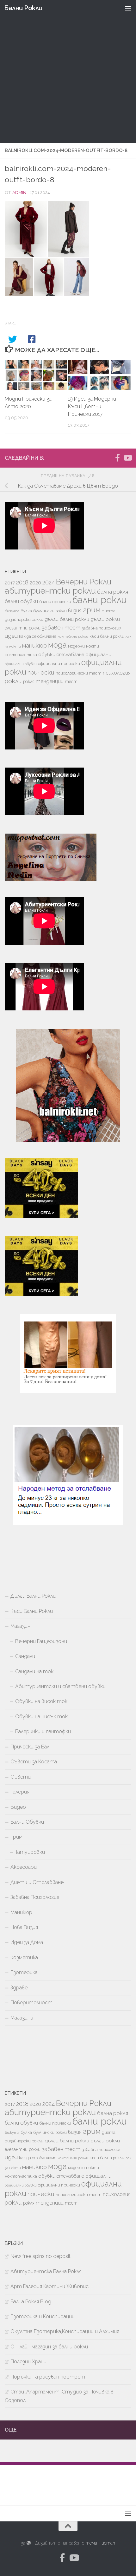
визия (75, 610)
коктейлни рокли (73, 636)
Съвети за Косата (34, 1762)
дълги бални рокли (67, 619)
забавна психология (102, 628)
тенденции (50, 681)
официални (98, 655)
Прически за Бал (30, 1747)
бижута (12, 611)
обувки (47, 655)
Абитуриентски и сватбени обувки (60, 1686)
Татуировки (30, 1852)
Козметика (24, 1957)
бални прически (55, 602)
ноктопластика (21, 655)
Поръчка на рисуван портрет (48, 2377)
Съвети (21, 1777)
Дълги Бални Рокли (33, 1596)
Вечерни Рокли (84, 582)
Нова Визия (24, 1927)
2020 (35, 583)
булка (26, 611)
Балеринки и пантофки (43, 1731)
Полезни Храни (28, 2362)
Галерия (20, 1792)
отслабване (70, 654)
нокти (93, 646)
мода (57, 645)
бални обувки (21, 601)
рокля (29, 682)
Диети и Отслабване (37, 1882)
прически (41, 672)
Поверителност (31, 2003)
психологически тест (79, 673)
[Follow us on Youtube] (127, 458)
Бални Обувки (27, 1822)
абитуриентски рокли (50, 591)
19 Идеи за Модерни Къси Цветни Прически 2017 (92, 406)
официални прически (59, 664)
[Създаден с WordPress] (29, 2543)
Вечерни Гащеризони (41, 1641)
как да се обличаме (38, 636)
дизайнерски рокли (24, 619)
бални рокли (100, 600)
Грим (16, 1837)
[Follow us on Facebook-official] (117, 458)
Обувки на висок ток (41, 1701)
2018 (22, 582)
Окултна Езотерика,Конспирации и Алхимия (65, 2331)
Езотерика (24, 1972)
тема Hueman (100, 2543)
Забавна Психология (35, 1897)
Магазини (22, 2018)
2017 (10, 583)
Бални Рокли (23, 8)
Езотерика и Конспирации (43, 2316)
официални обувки (21, 664)
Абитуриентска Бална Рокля (46, 2271)
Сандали (25, 1656)
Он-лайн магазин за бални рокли (49, 2347)
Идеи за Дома (27, 1942)
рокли (13, 681)
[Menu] (128, 8)
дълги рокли (105, 619)
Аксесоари (24, 1867)
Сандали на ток (34, 1671)
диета (109, 611)
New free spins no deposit (40, 2256)
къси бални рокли (107, 636)
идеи (11, 636)
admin (19, 192)
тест (71, 682)
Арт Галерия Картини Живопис (49, 2286)
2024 (49, 582)
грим (92, 610)
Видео (18, 1807)
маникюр (34, 645)
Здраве (19, 1988)
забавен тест (61, 628)
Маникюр (21, 1912)
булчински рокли (50, 611)
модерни (76, 646)
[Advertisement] (68, 71)
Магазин (20, 1626)
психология (117, 673)
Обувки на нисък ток (41, 1717)
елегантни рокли (23, 628)
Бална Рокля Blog (31, 2302)
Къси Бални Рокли (32, 1611)
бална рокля (113, 592)
